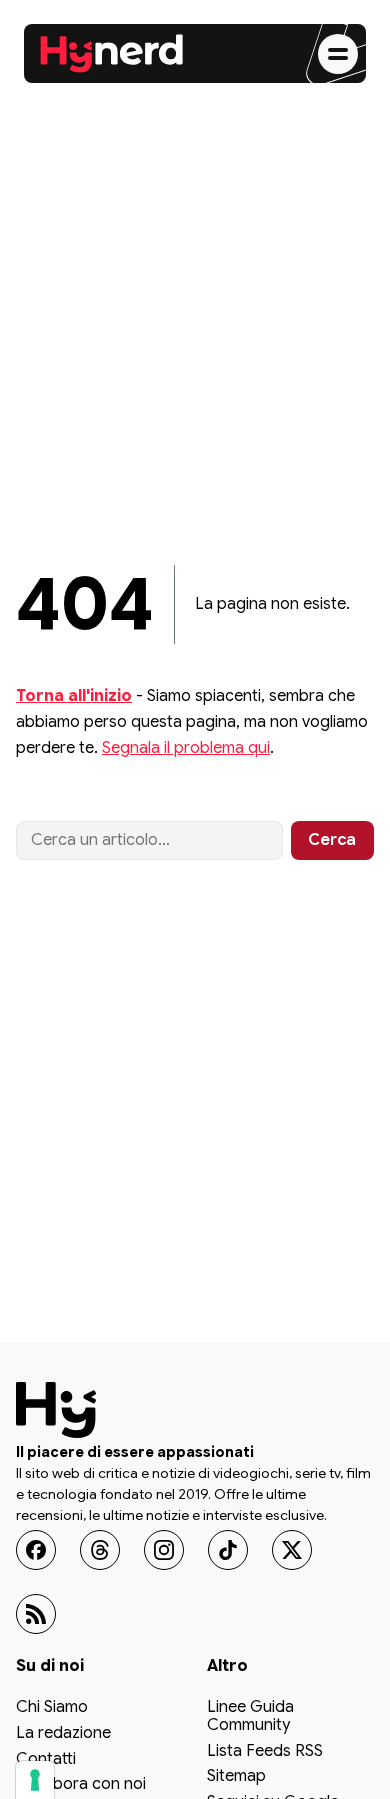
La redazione (63, 1734)
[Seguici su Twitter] (292, 1550)
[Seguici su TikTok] (228, 1550)
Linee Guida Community (250, 1718)
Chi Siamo (52, 1709)
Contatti (46, 1760)
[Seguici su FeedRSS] (36, 1614)
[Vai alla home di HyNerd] (112, 54)
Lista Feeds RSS (265, 1752)
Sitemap (236, 1777)
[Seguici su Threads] (100, 1550)
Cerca (332, 840)
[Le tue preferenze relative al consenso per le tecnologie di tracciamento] (35, 1780)
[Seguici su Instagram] (164, 1550)
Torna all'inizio (74, 696)
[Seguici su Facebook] (36, 1550)
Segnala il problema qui (186, 748)
